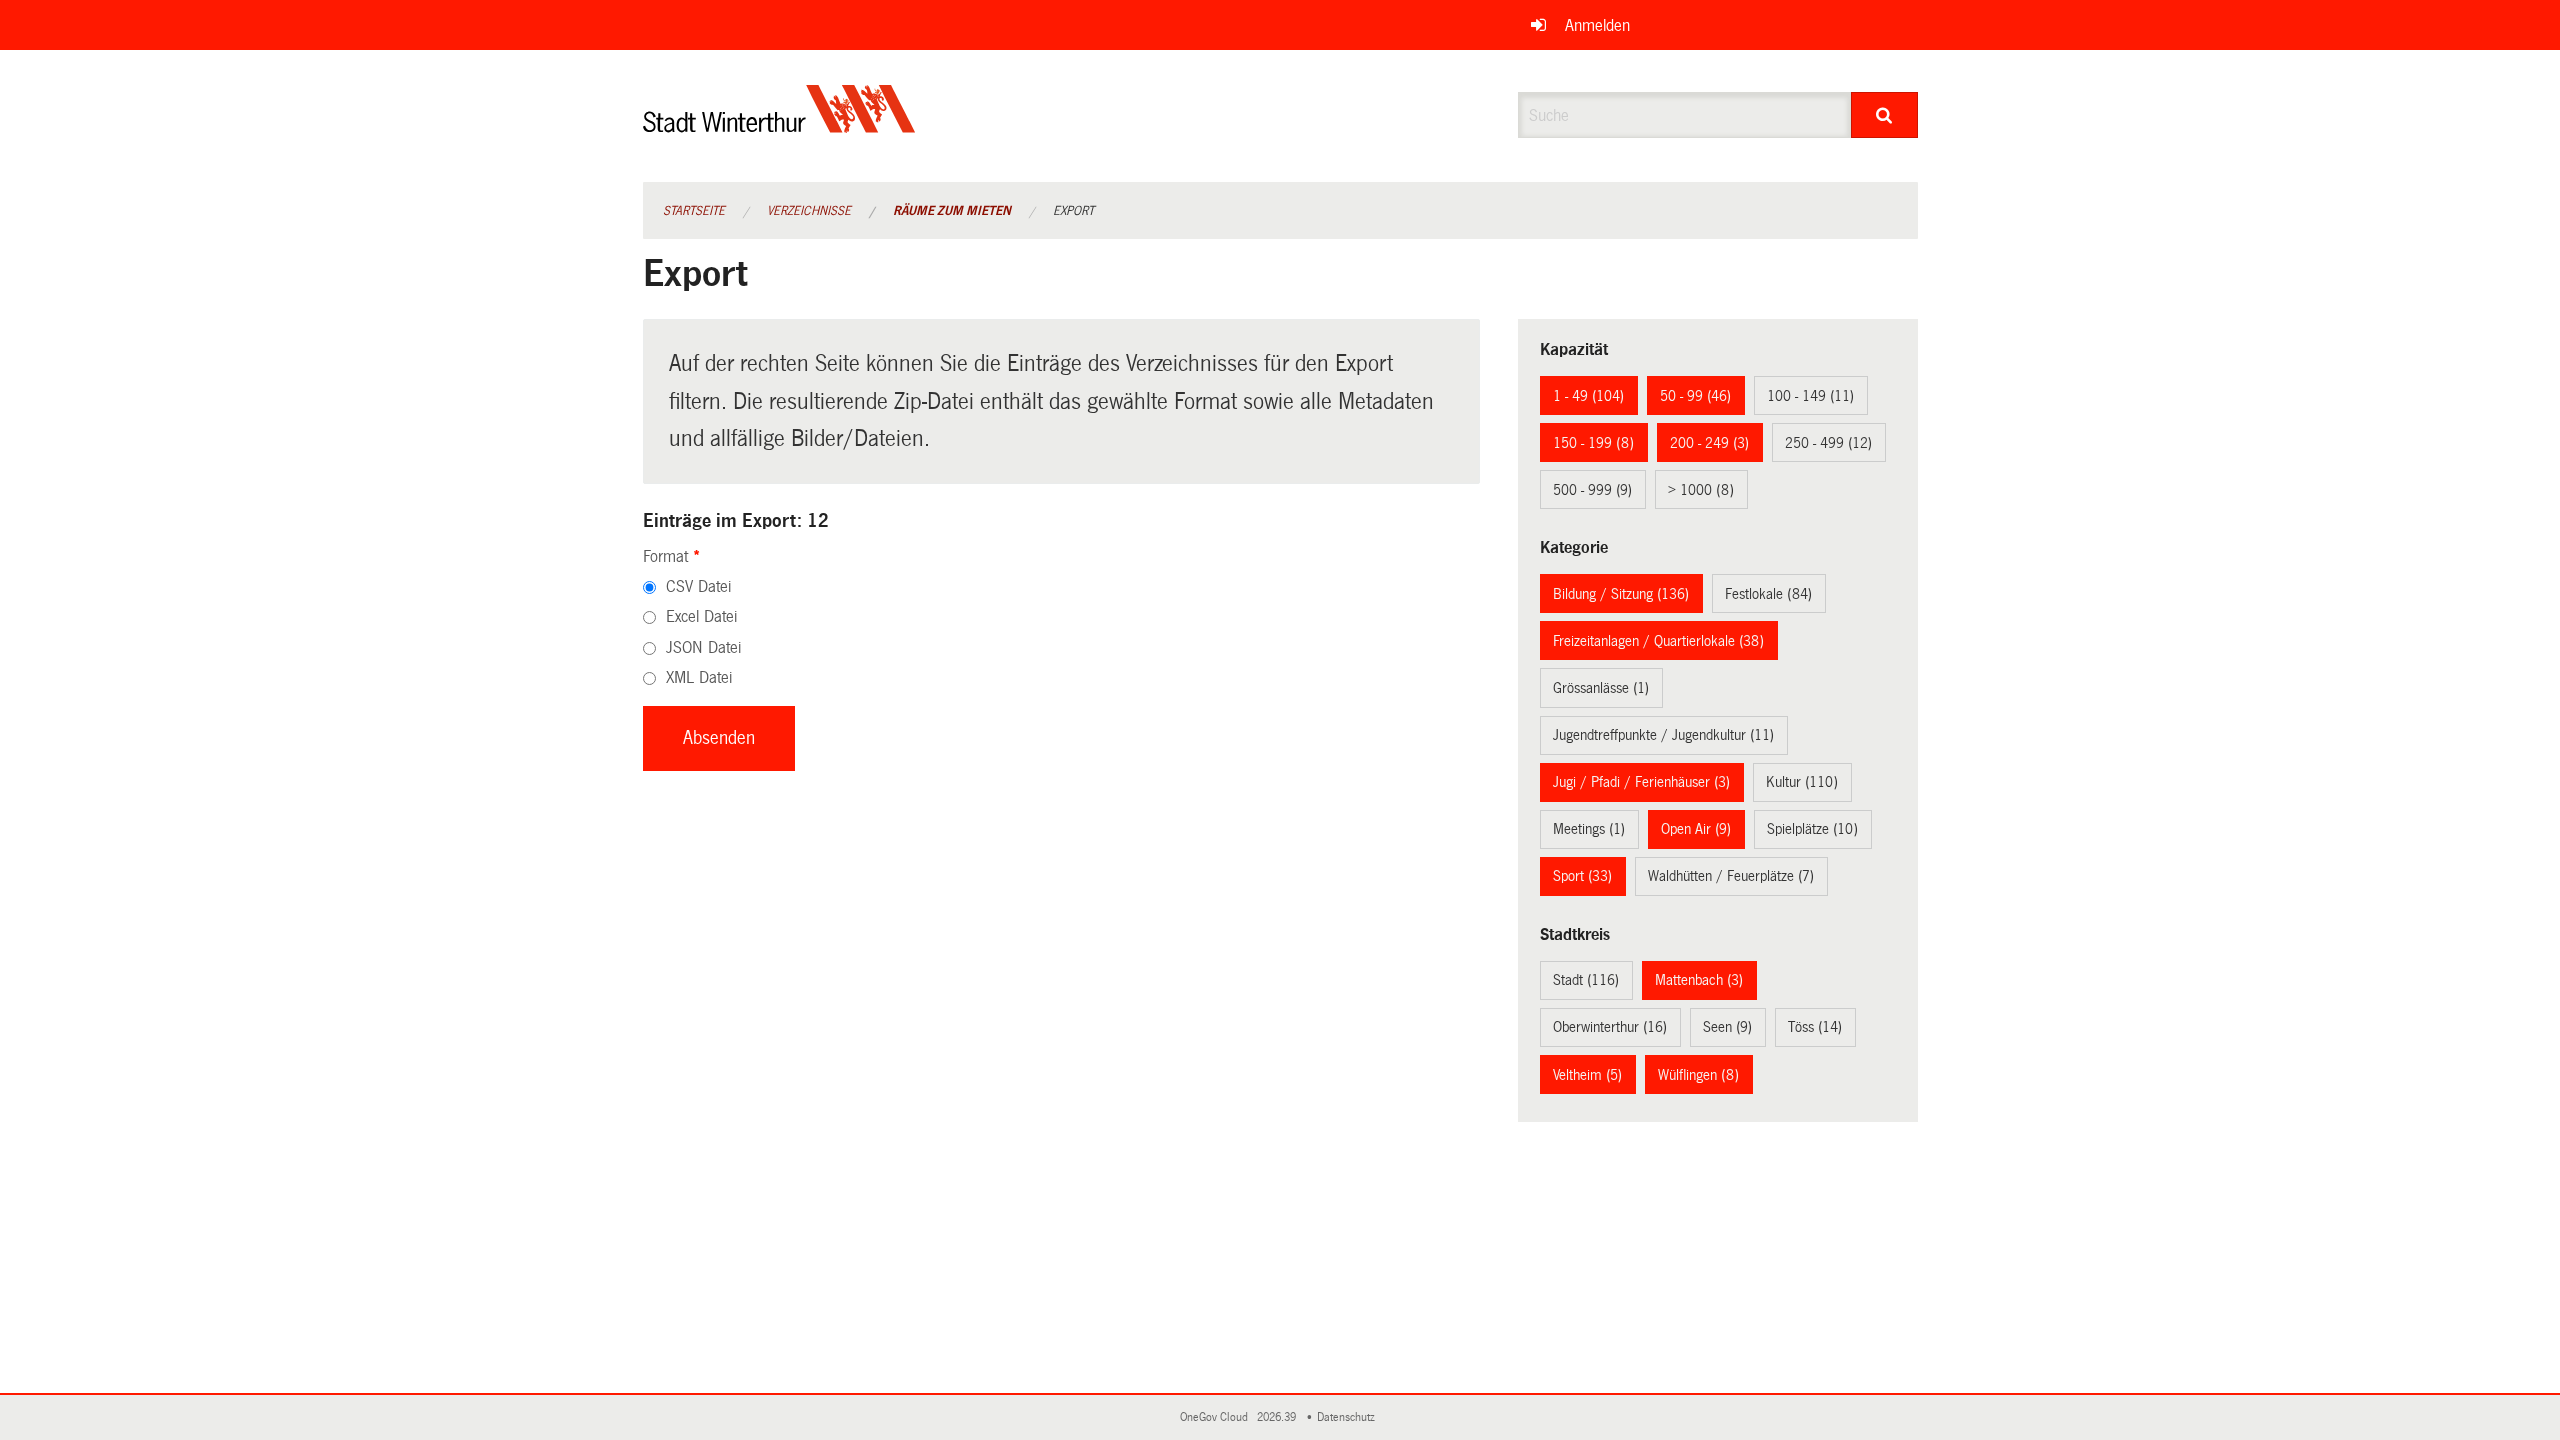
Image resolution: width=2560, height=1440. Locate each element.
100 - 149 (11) (1810, 396)
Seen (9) (1727, 1027)
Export (1073, 211)
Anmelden (1597, 25)
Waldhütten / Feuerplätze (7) (1731, 876)
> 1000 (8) (1701, 490)
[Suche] (1884, 115)
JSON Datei (703, 647)
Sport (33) (1582, 876)
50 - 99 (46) (1695, 396)
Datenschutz (1349, 1417)
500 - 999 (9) (1592, 490)
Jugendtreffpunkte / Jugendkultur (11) (1663, 735)
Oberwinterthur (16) (1610, 1027)
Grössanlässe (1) (1601, 688)
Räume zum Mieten (952, 211)
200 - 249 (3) (1709, 443)
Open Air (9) (1696, 829)
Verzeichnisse (809, 211)
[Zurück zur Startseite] (779, 125)
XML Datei (699, 677)
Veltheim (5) (1587, 1075)
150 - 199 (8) (1593, 443)
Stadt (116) (1586, 980)
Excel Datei (701, 616)
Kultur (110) (1802, 782)
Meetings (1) (1589, 829)
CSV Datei (698, 586)
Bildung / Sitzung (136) (1621, 594)
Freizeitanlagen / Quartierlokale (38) (1658, 641)
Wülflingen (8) (1698, 1075)
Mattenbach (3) (1699, 980)
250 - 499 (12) (1828, 443)
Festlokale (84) (1768, 594)
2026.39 (1278, 1417)
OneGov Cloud (1217, 1417)
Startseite (694, 211)
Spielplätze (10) (1812, 829)
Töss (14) (1815, 1027)
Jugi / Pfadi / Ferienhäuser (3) (1641, 782)
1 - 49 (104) (1588, 396)
